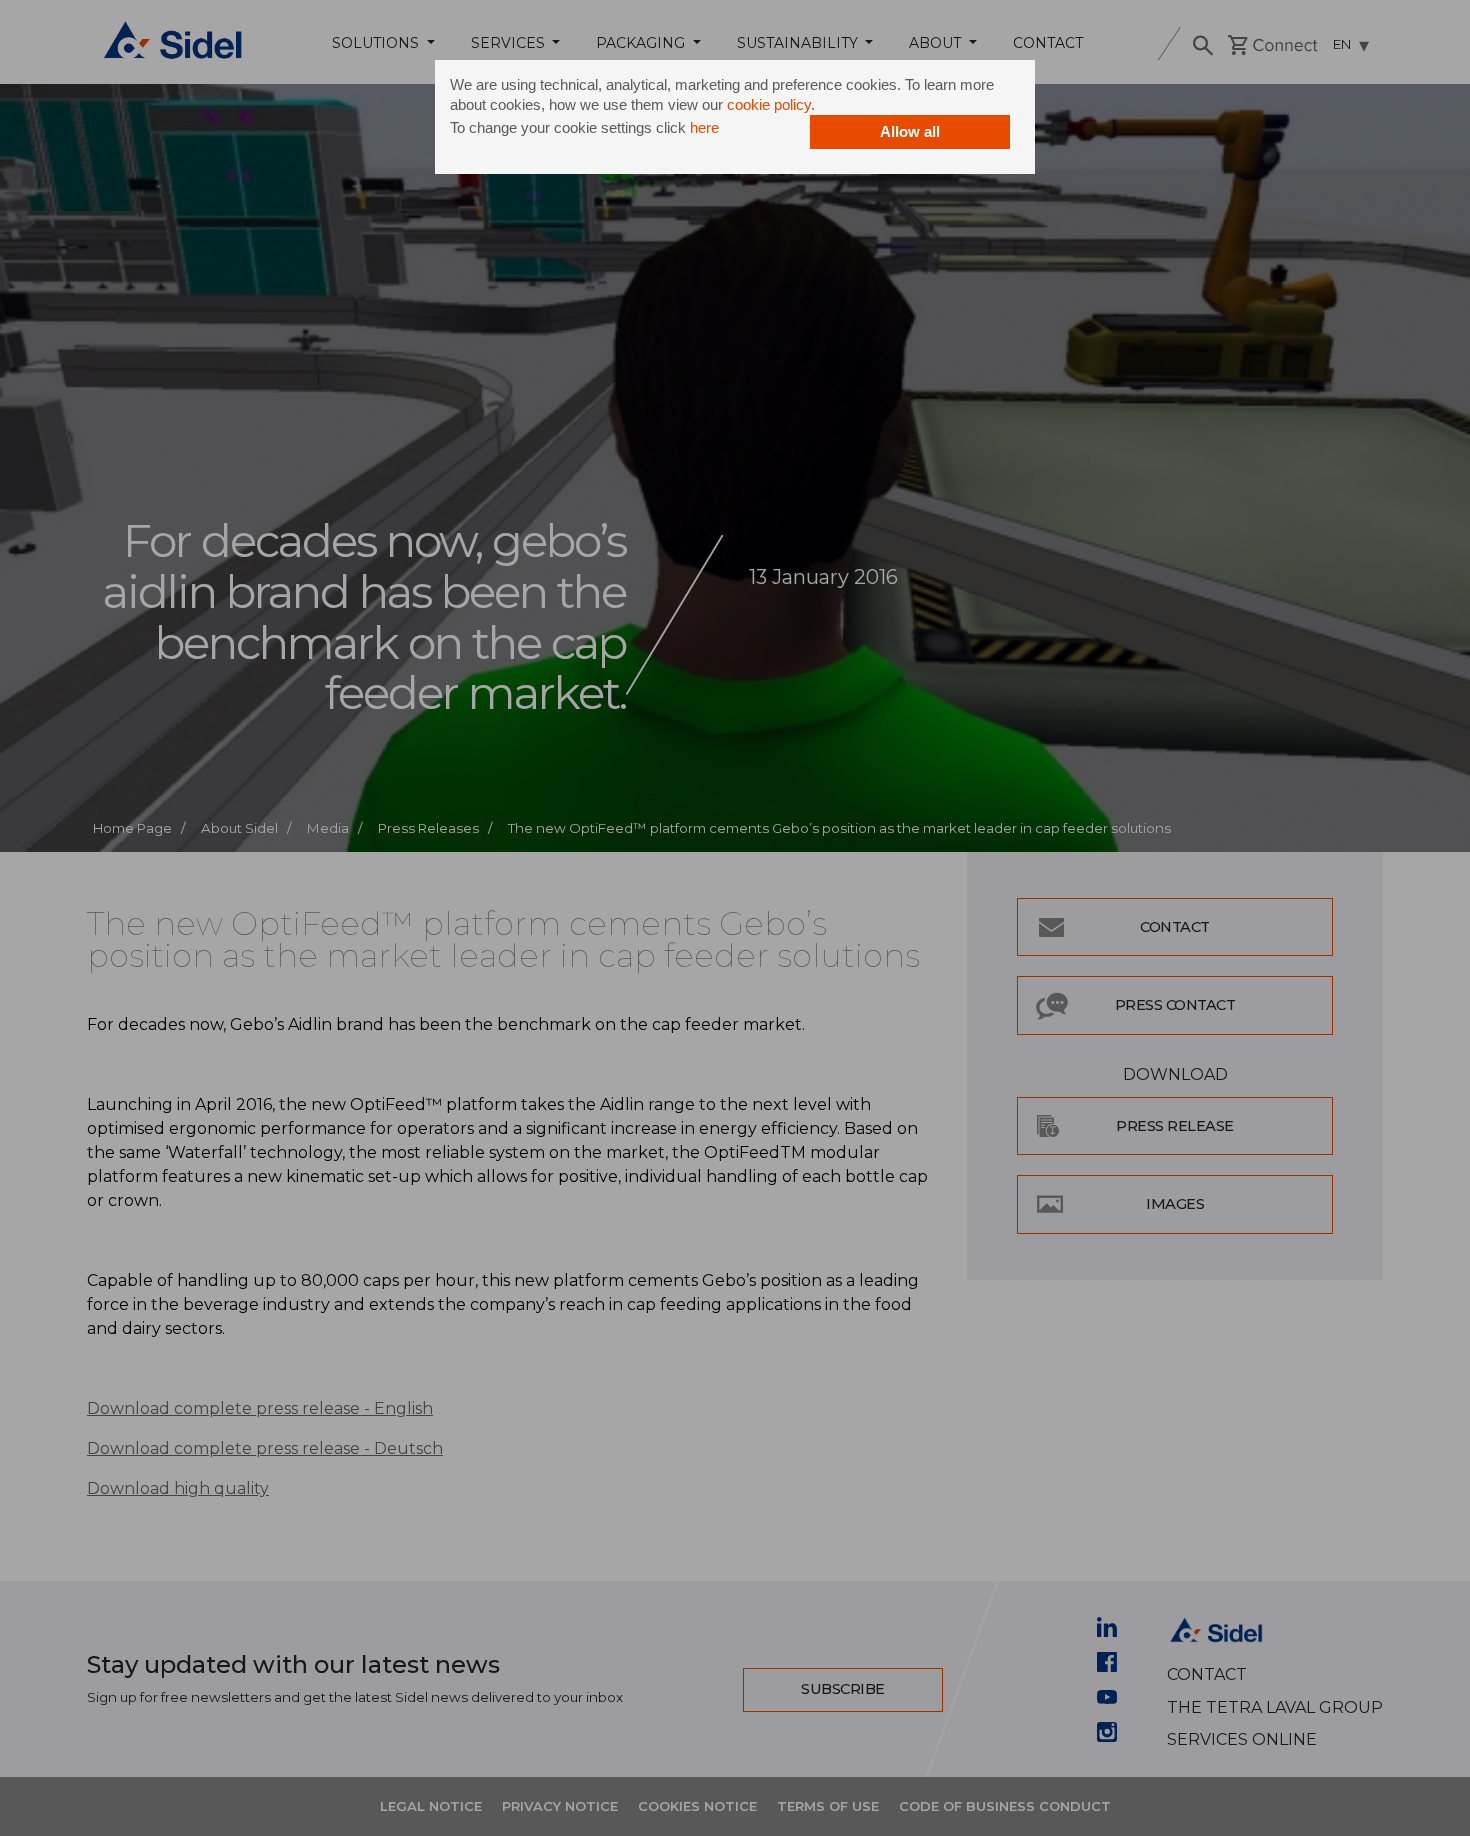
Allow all (910, 131)
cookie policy (769, 104)
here (704, 127)
